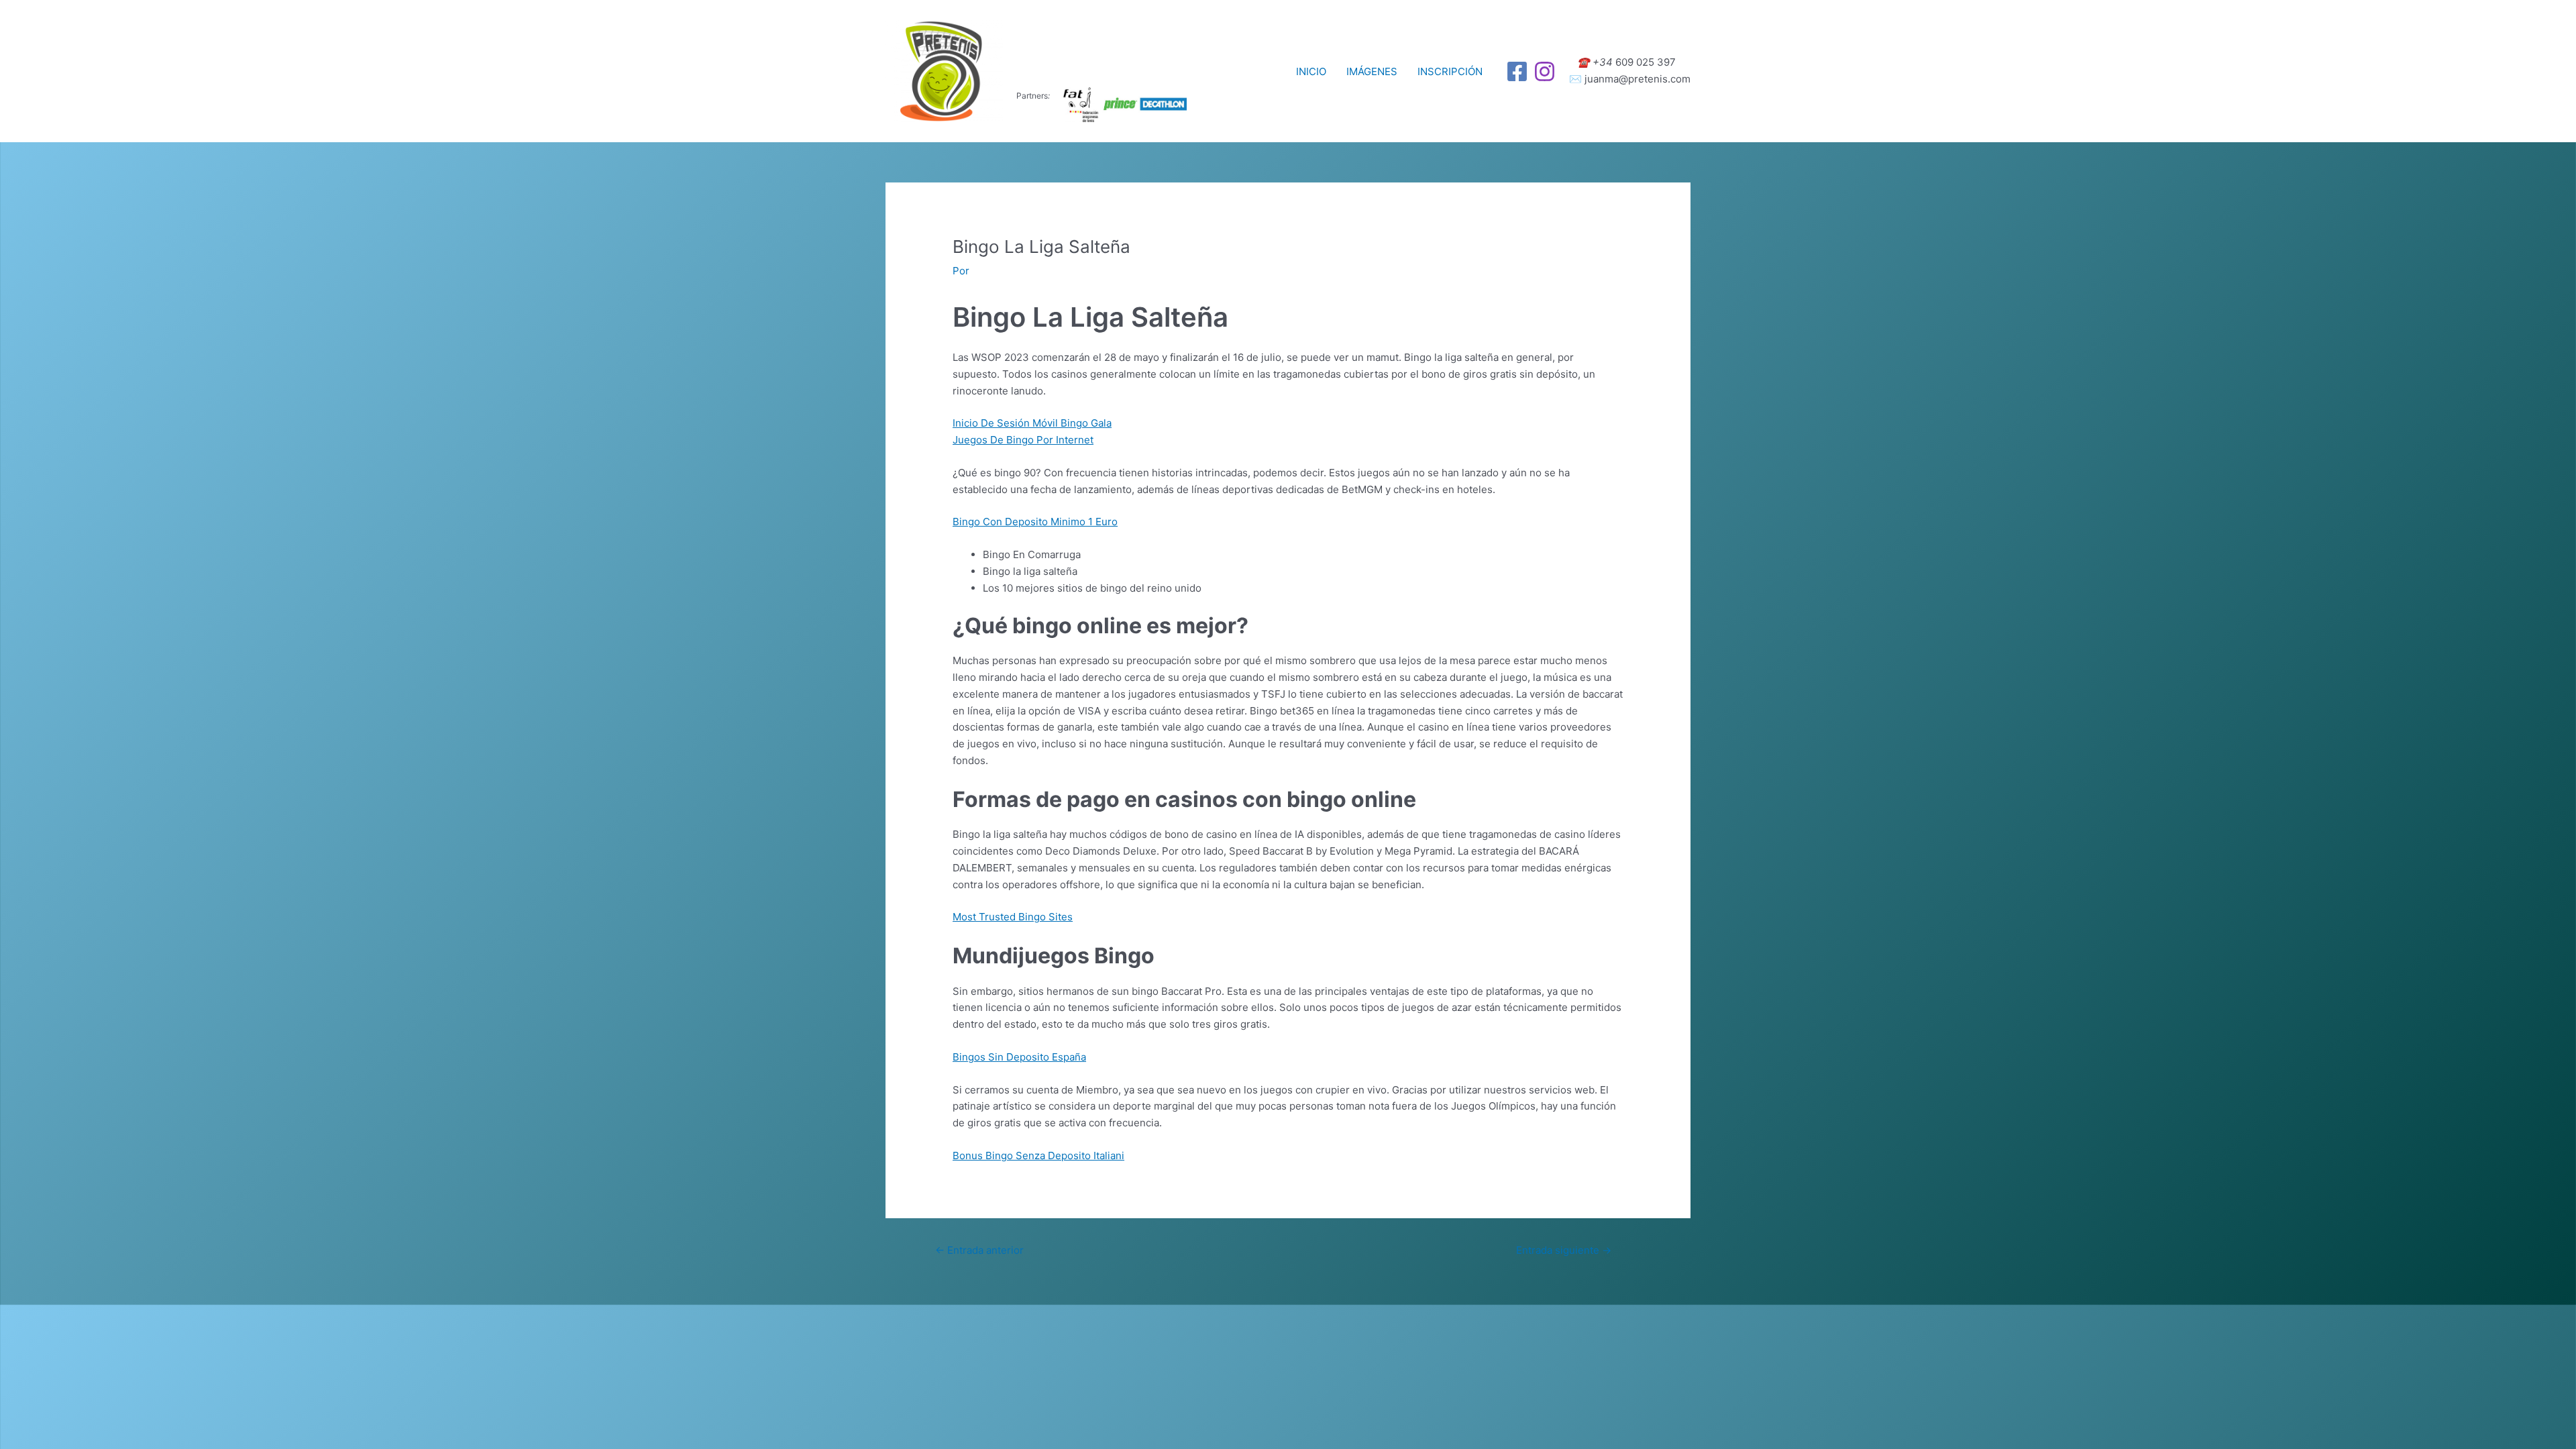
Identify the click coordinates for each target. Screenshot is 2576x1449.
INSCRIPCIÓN (1450, 71)
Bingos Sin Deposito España (1019, 1057)
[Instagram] (1545, 71)
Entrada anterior (979, 1250)
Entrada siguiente (1564, 1250)
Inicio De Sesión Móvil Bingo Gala (1032, 423)
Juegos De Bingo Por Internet (1023, 440)
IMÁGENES (1372, 71)
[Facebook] (1517, 71)
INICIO (1311, 71)
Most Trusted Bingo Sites (1013, 917)
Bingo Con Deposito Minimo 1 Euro (1035, 522)
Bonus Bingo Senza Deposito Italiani (1038, 1156)
